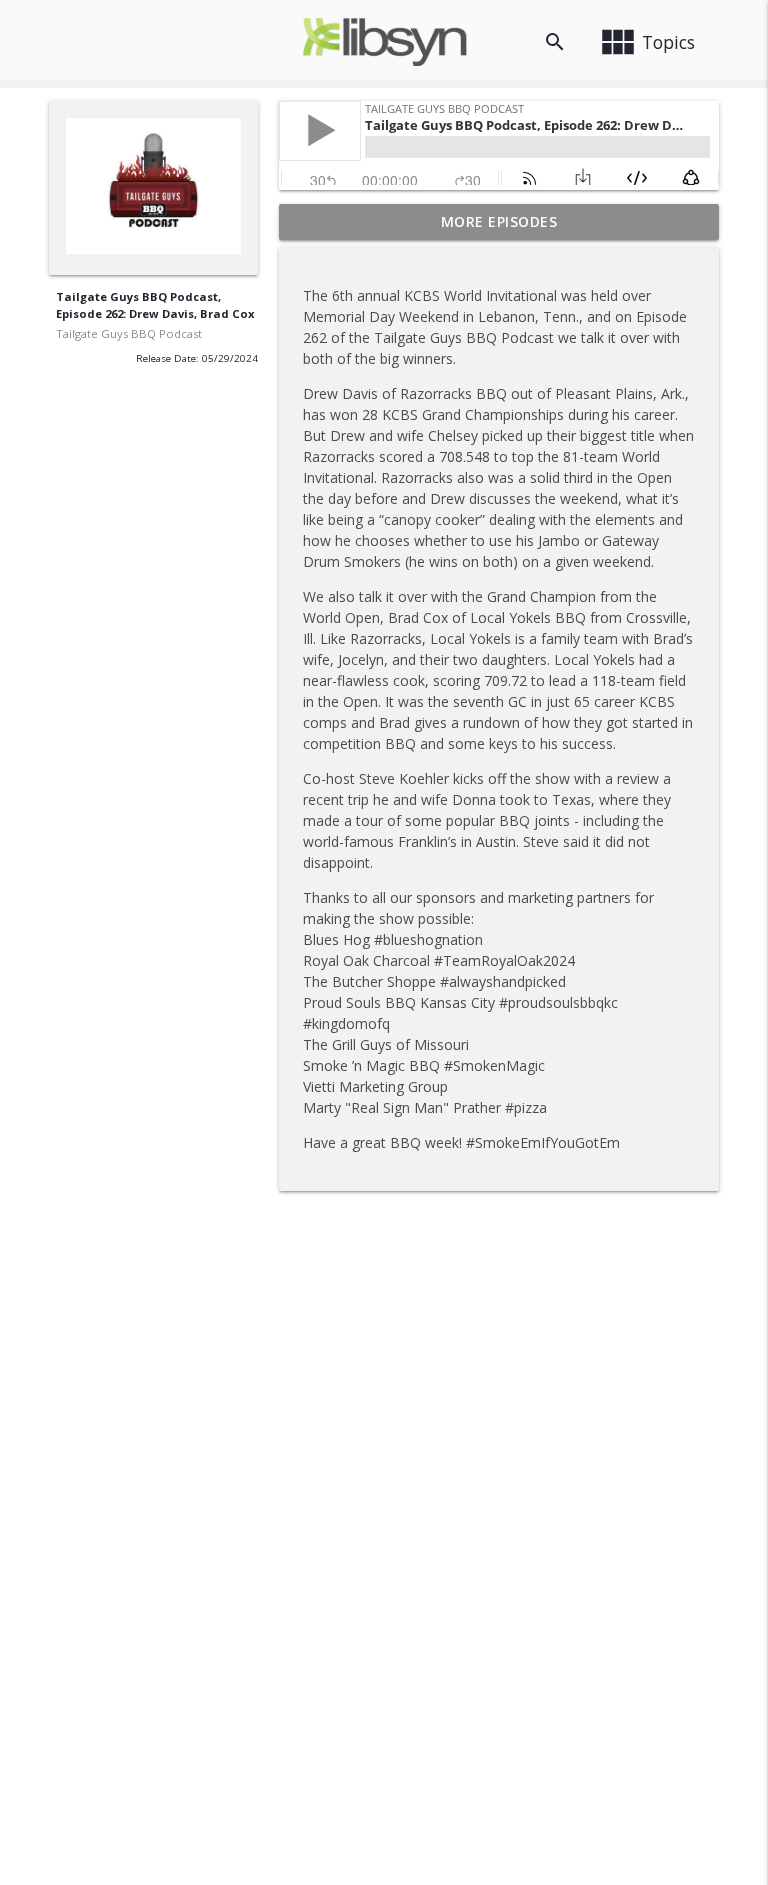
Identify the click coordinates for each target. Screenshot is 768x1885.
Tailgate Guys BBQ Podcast (129, 333)
